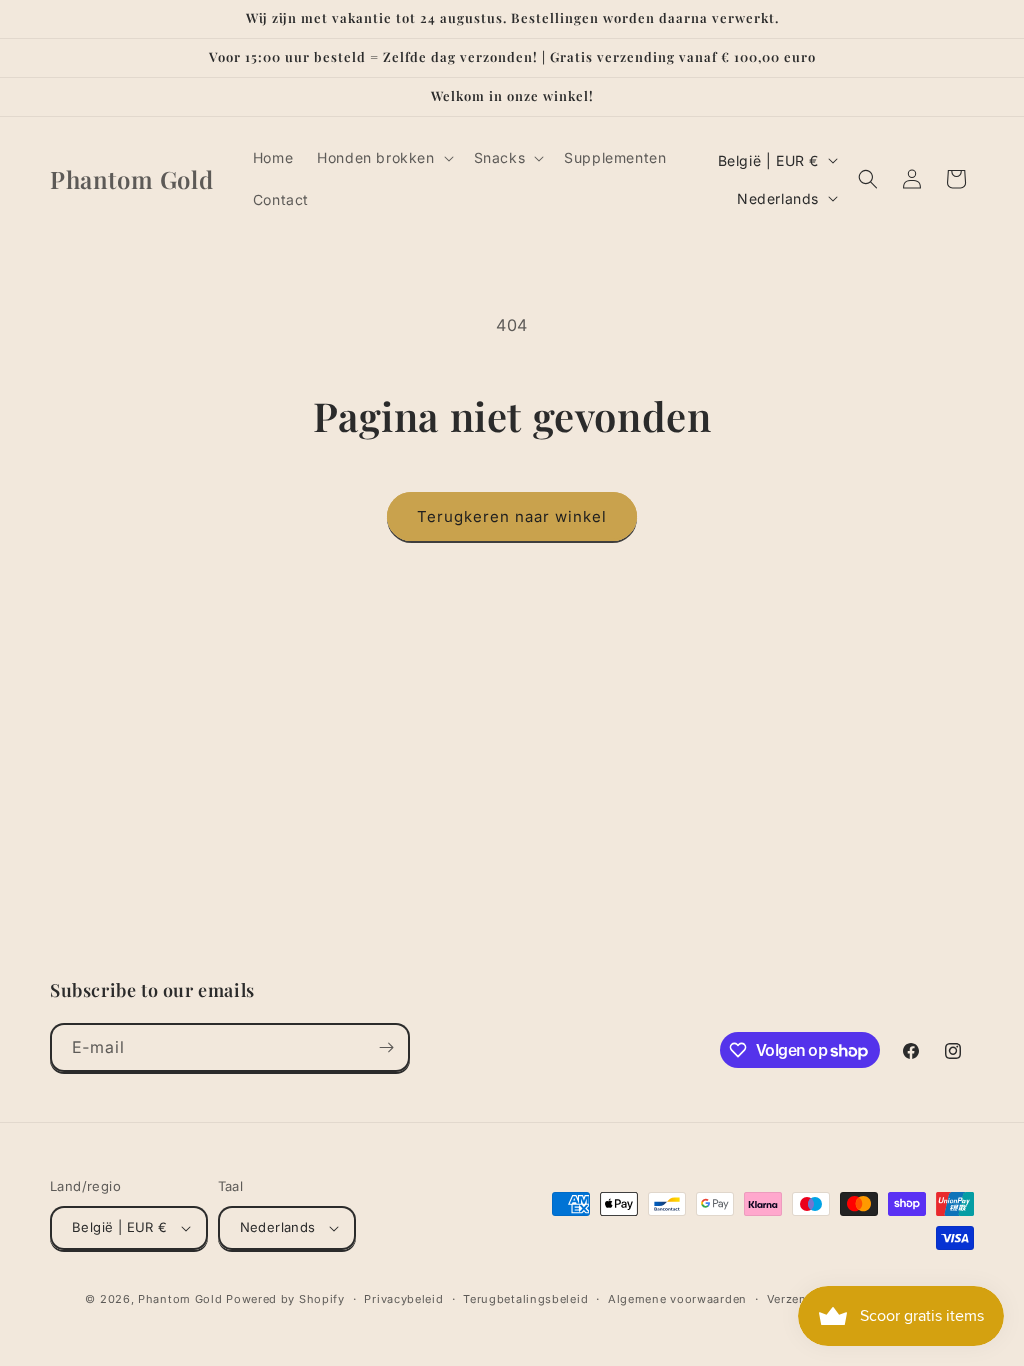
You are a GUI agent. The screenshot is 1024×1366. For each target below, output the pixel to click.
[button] (383, 158)
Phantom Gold (180, 1299)
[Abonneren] (386, 1047)
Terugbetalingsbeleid (525, 1299)
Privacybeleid (403, 1299)
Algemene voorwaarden (677, 1299)
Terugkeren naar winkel (512, 516)
